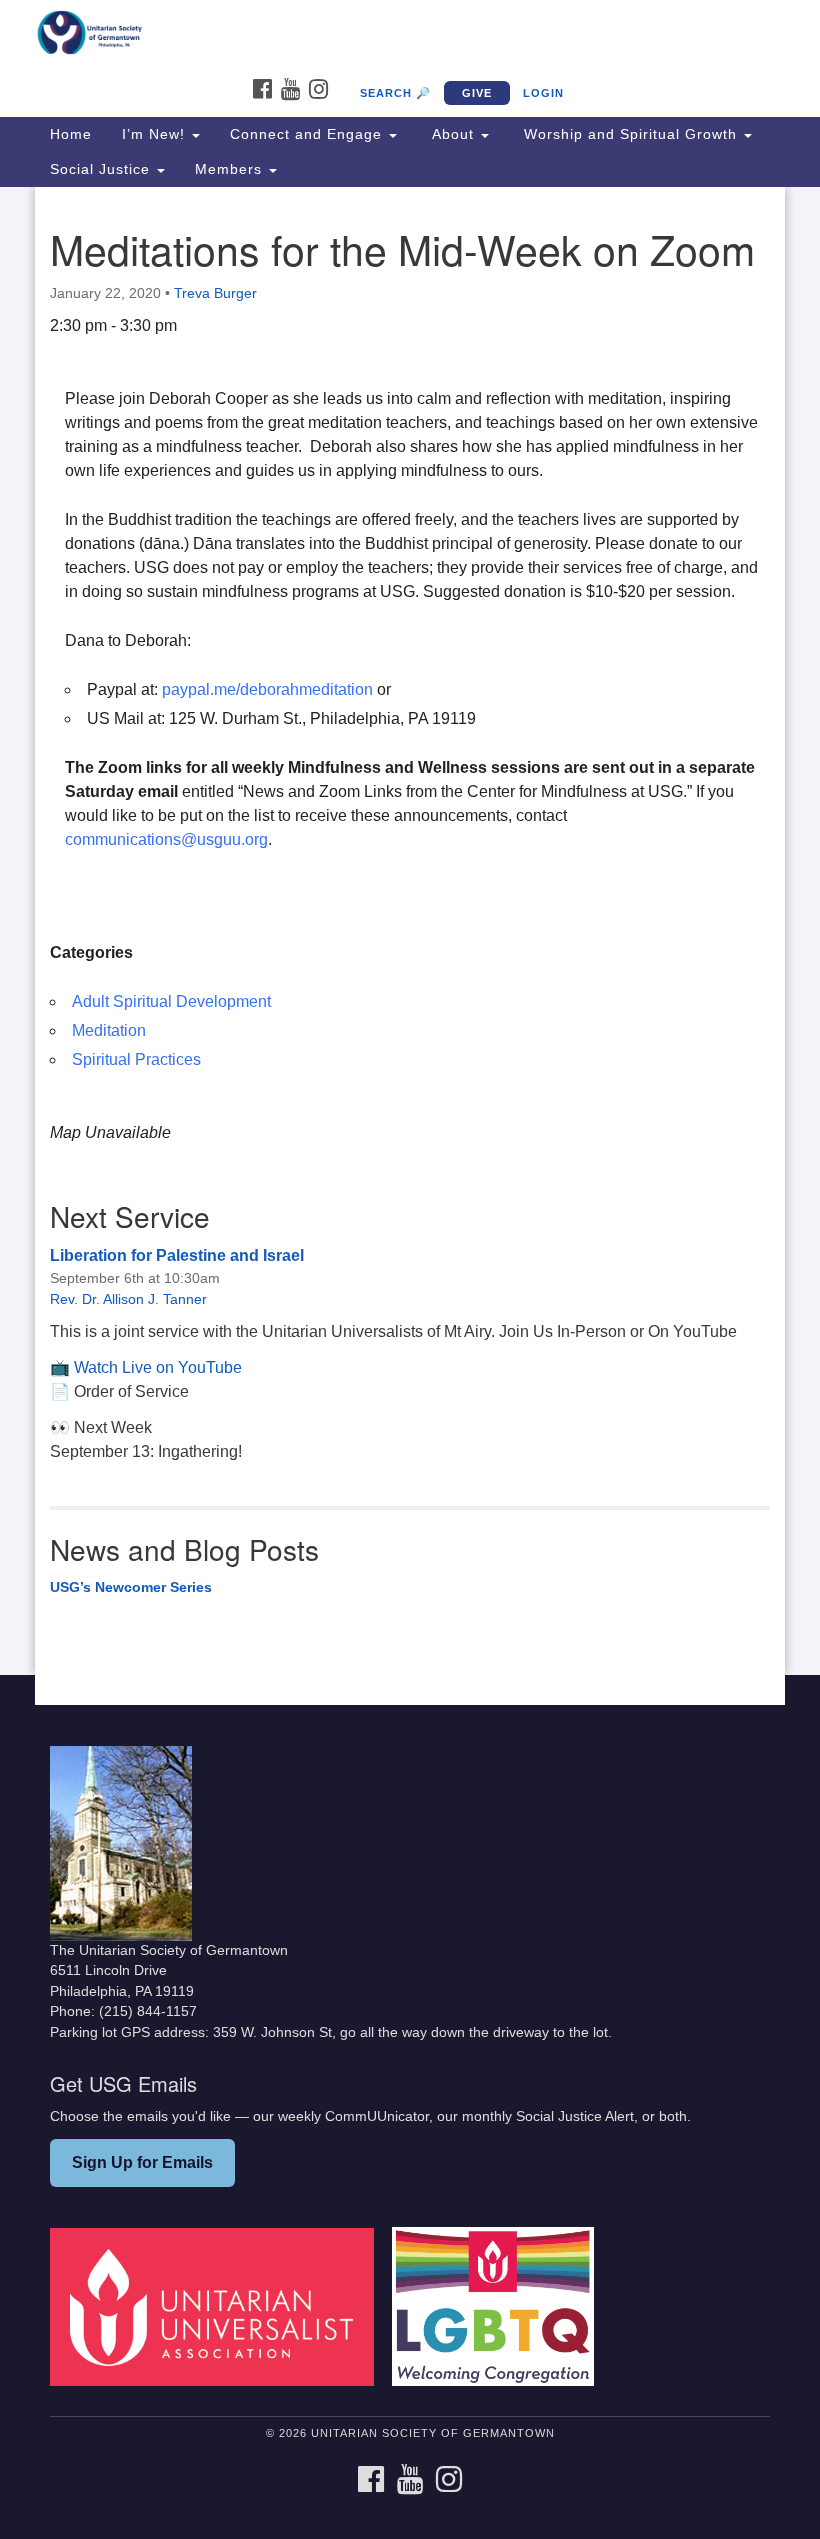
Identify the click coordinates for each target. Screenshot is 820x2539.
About (453, 134)
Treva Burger (215, 293)
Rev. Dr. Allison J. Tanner (128, 1299)
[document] (410, 931)
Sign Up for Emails (142, 2162)
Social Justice (102, 169)
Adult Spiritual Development (171, 1001)
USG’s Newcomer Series (131, 1587)
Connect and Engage (308, 134)
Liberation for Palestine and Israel (177, 1255)
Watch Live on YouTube (158, 1367)
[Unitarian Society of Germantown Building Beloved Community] (410, 34)
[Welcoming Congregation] (500, 2306)
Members (231, 169)
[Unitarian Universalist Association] (219, 2306)
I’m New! (156, 134)
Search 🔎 (395, 93)
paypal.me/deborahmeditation (267, 689)
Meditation (109, 1030)
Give (477, 93)
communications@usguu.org (166, 839)
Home (71, 134)
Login (543, 93)
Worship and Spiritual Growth (630, 134)
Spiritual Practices (136, 1059)
